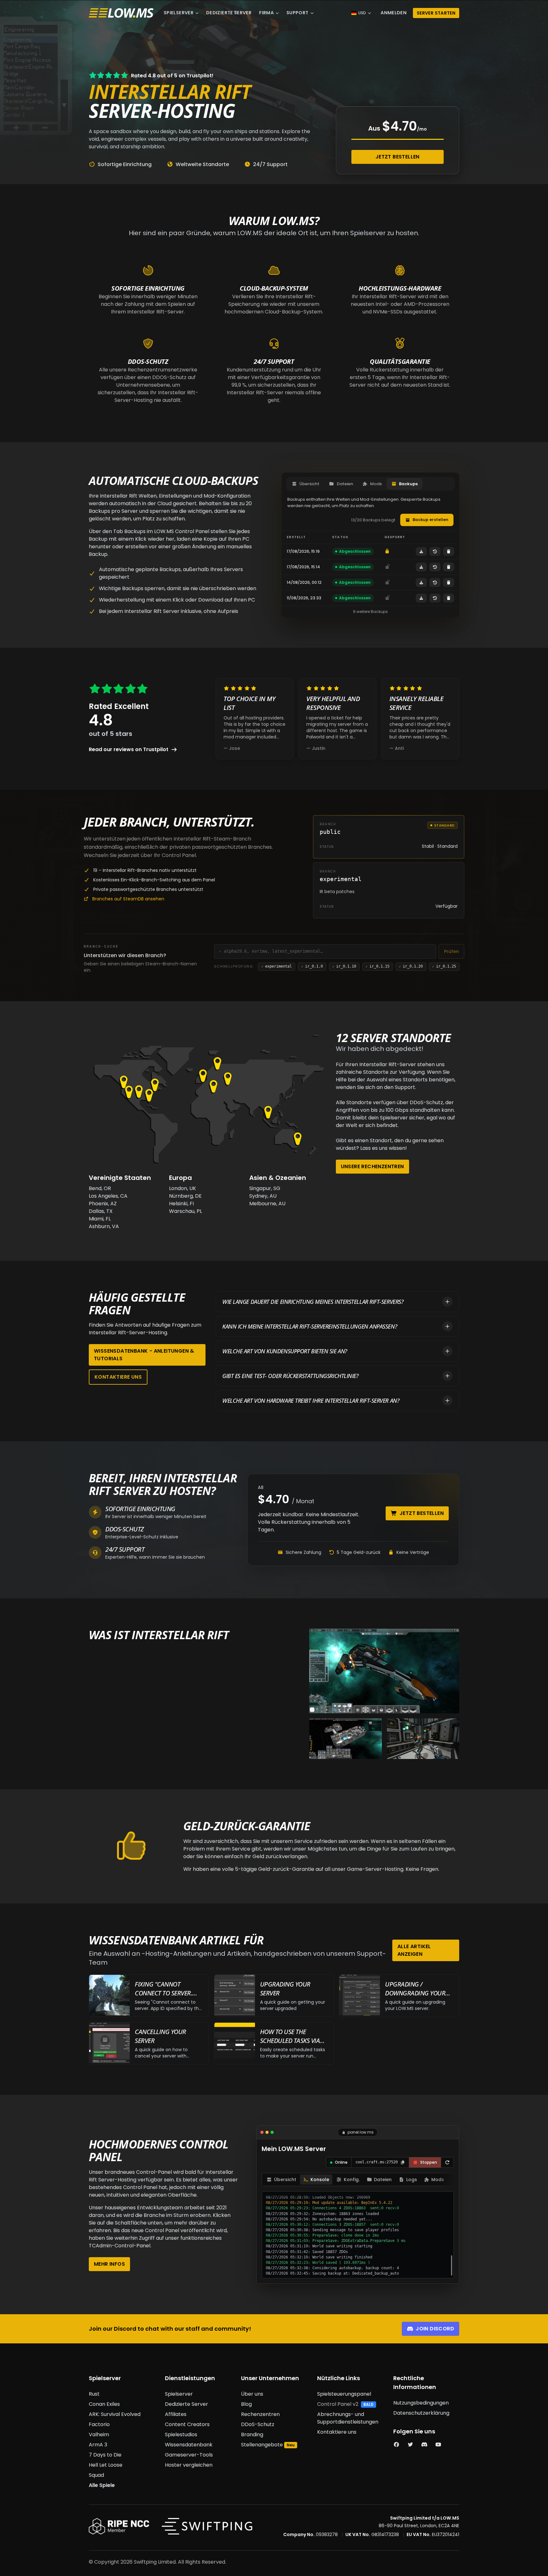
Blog (246, 2404)
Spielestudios (181, 2434)
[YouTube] (438, 2445)
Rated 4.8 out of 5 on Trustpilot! (172, 76)
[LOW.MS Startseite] (121, 13)
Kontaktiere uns (118, 1377)
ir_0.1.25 (444, 966)
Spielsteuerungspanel (344, 2394)
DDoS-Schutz (258, 2424)
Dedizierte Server (229, 13)
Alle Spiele (102, 2485)
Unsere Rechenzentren (372, 1166)
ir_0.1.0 (312, 966)
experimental (277, 966)
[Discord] (424, 2445)
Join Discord (435, 2329)
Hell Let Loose (106, 2465)
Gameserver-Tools (189, 2455)
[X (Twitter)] (410, 2445)
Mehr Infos (109, 2264)
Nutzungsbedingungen (421, 2403)
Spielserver (179, 13)
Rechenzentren (260, 2414)
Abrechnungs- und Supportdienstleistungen (348, 2418)
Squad (96, 2475)
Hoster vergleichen (189, 2465)
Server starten (436, 13)
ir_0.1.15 (378, 966)
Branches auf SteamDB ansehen (128, 899)
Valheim (99, 2434)
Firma (266, 13)
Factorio (99, 2424)
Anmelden (394, 13)
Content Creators (187, 2424)
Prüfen (451, 951)
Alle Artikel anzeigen (414, 1950)
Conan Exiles (104, 2404)
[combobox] (328, 951)
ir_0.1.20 (411, 966)
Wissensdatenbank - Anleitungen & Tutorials (144, 1355)
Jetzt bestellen (398, 157)
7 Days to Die (105, 2455)
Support (297, 13)
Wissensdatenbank (189, 2445)
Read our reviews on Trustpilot (129, 749)
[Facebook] (396, 2445)
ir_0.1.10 (344, 966)
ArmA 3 (98, 2445)
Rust (94, 2394)
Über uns (252, 2394)
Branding (252, 2434)
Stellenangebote (262, 2445)
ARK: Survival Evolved (115, 2414)
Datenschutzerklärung (421, 2413)
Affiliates (176, 2414)
